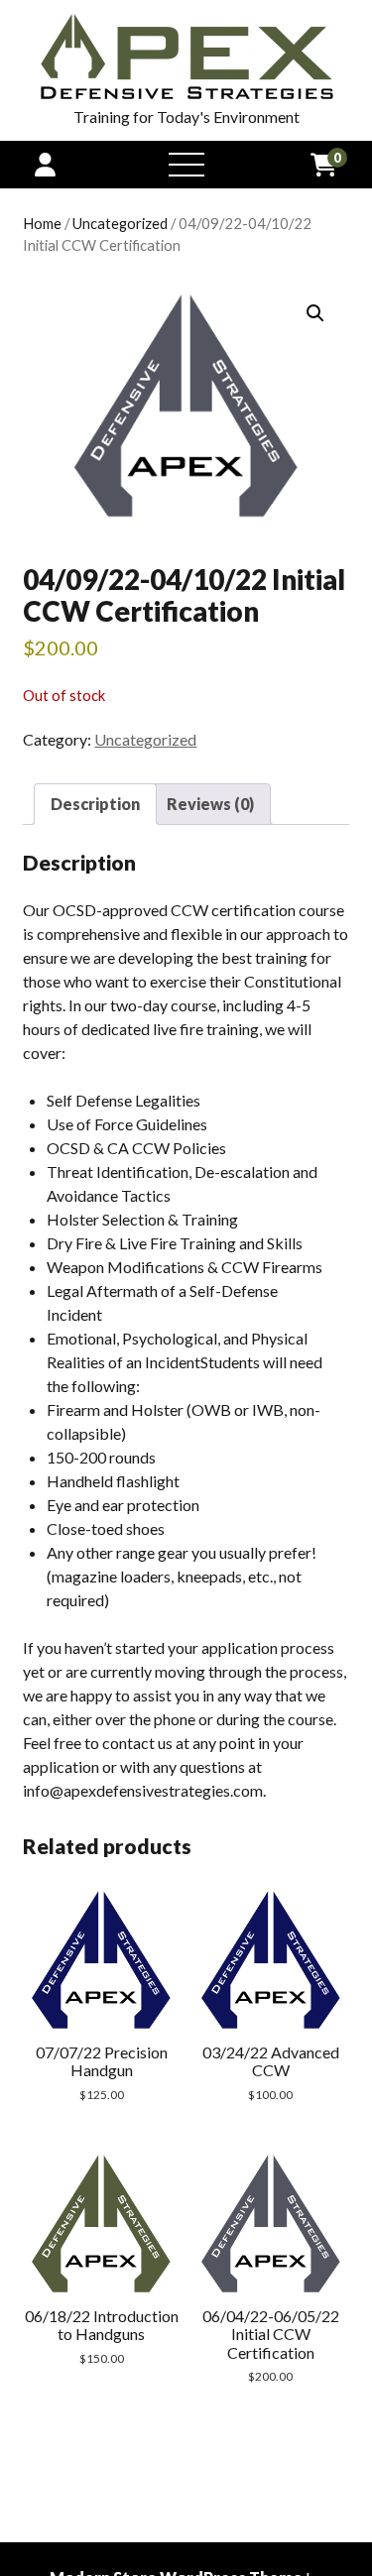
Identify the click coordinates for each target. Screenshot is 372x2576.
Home (42, 223)
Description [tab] (95, 804)
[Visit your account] (45, 164)
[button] (315, 313)
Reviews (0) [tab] (210, 804)
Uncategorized (120, 223)
